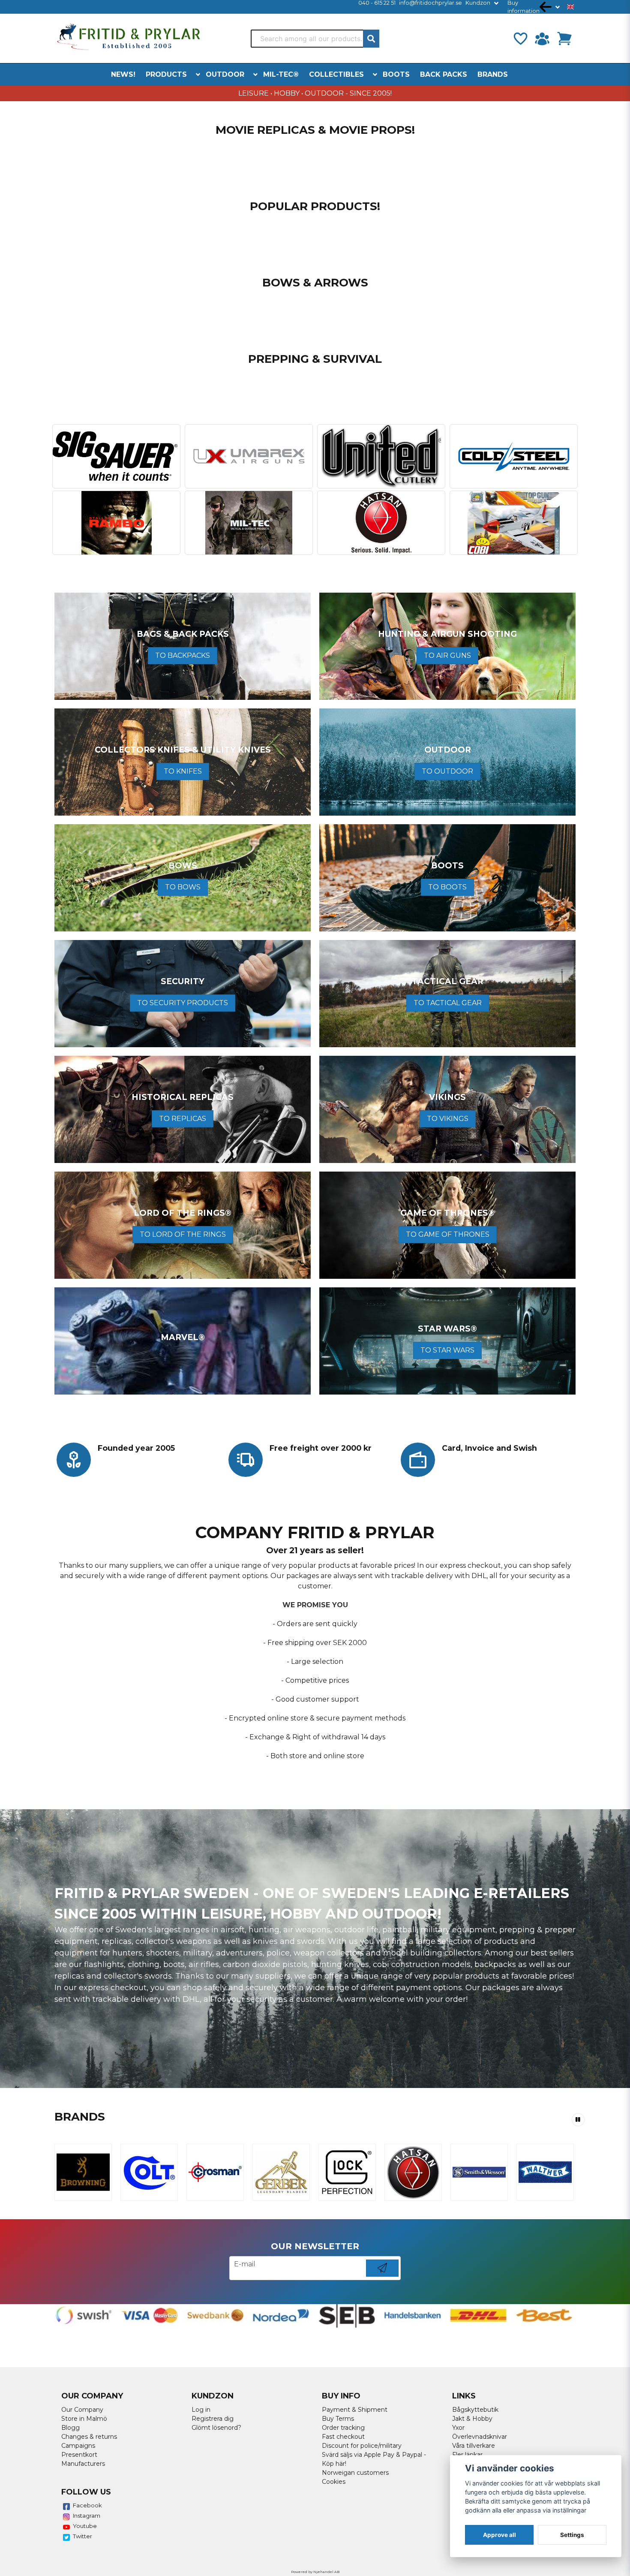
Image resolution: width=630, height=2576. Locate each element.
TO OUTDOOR (447, 771)
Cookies (334, 2482)
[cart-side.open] (564, 39)
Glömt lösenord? (216, 2428)
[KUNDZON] (542, 39)
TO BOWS (183, 887)
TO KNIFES (183, 771)
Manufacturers (83, 2464)
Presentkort (79, 2455)
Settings (572, 2535)
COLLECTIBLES (336, 74)
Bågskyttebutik (475, 2410)
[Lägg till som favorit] (520, 39)
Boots (396, 74)
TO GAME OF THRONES (448, 1234)
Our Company (82, 2410)
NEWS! (123, 74)
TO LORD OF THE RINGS (183, 1234)
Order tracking (343, 2428)
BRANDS (493, 74)
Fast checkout (343, 2437)
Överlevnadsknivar (480, 2437)
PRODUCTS (166, 74)
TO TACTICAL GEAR (448, 1003)
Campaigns (78, 2446)
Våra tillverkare (474, 2446)
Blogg (70, 2428)
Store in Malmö (84, 2419)
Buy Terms (338, 2419)
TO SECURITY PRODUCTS (183, 1003)
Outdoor (225, 74)
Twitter (82, 2536)
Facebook (87, 2505)
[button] (570, 7)
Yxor (458, 2428)
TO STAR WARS (447, 1350)
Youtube (85, 2526)
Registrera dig (213, 2419)
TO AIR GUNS (447, 655)
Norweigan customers (355, 2473)
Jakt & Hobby (472, 2419)
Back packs (444, 74)
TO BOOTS (447, 887)
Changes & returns (89, 2437)
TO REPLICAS (183, 1119)
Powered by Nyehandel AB (315, 2572)
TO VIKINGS (448, 1119)
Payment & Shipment (355, 2410)
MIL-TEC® (281, 74)
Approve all (499, 2535)
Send (382, 2276)
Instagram (87, 2516)
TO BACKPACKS (183, 655)
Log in (201, 2410)
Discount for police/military (362, 2446)
